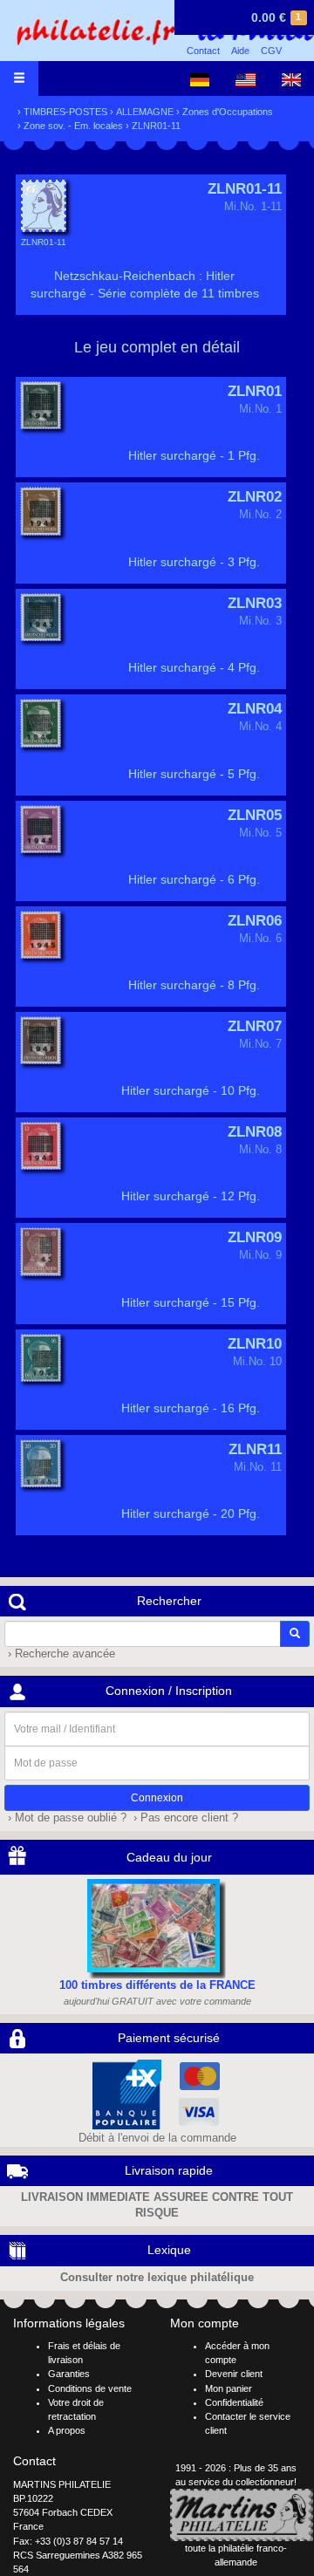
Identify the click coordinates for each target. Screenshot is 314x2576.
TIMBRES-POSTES (65, 112)
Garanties (69, 2374)
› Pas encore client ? (184, 1818)
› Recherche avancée (60, 1654)
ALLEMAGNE (145, 112)
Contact (203, 51)
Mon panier (229, 2388)
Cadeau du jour (169, 1857)
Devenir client (234, 2374)
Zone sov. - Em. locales (73, 126)
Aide (240, 51)
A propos (67, 2430)
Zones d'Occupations (228, 112)
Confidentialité (234, 2402)
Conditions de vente (90, 2388)
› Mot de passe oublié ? (65, 1818)
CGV (271, 51)
